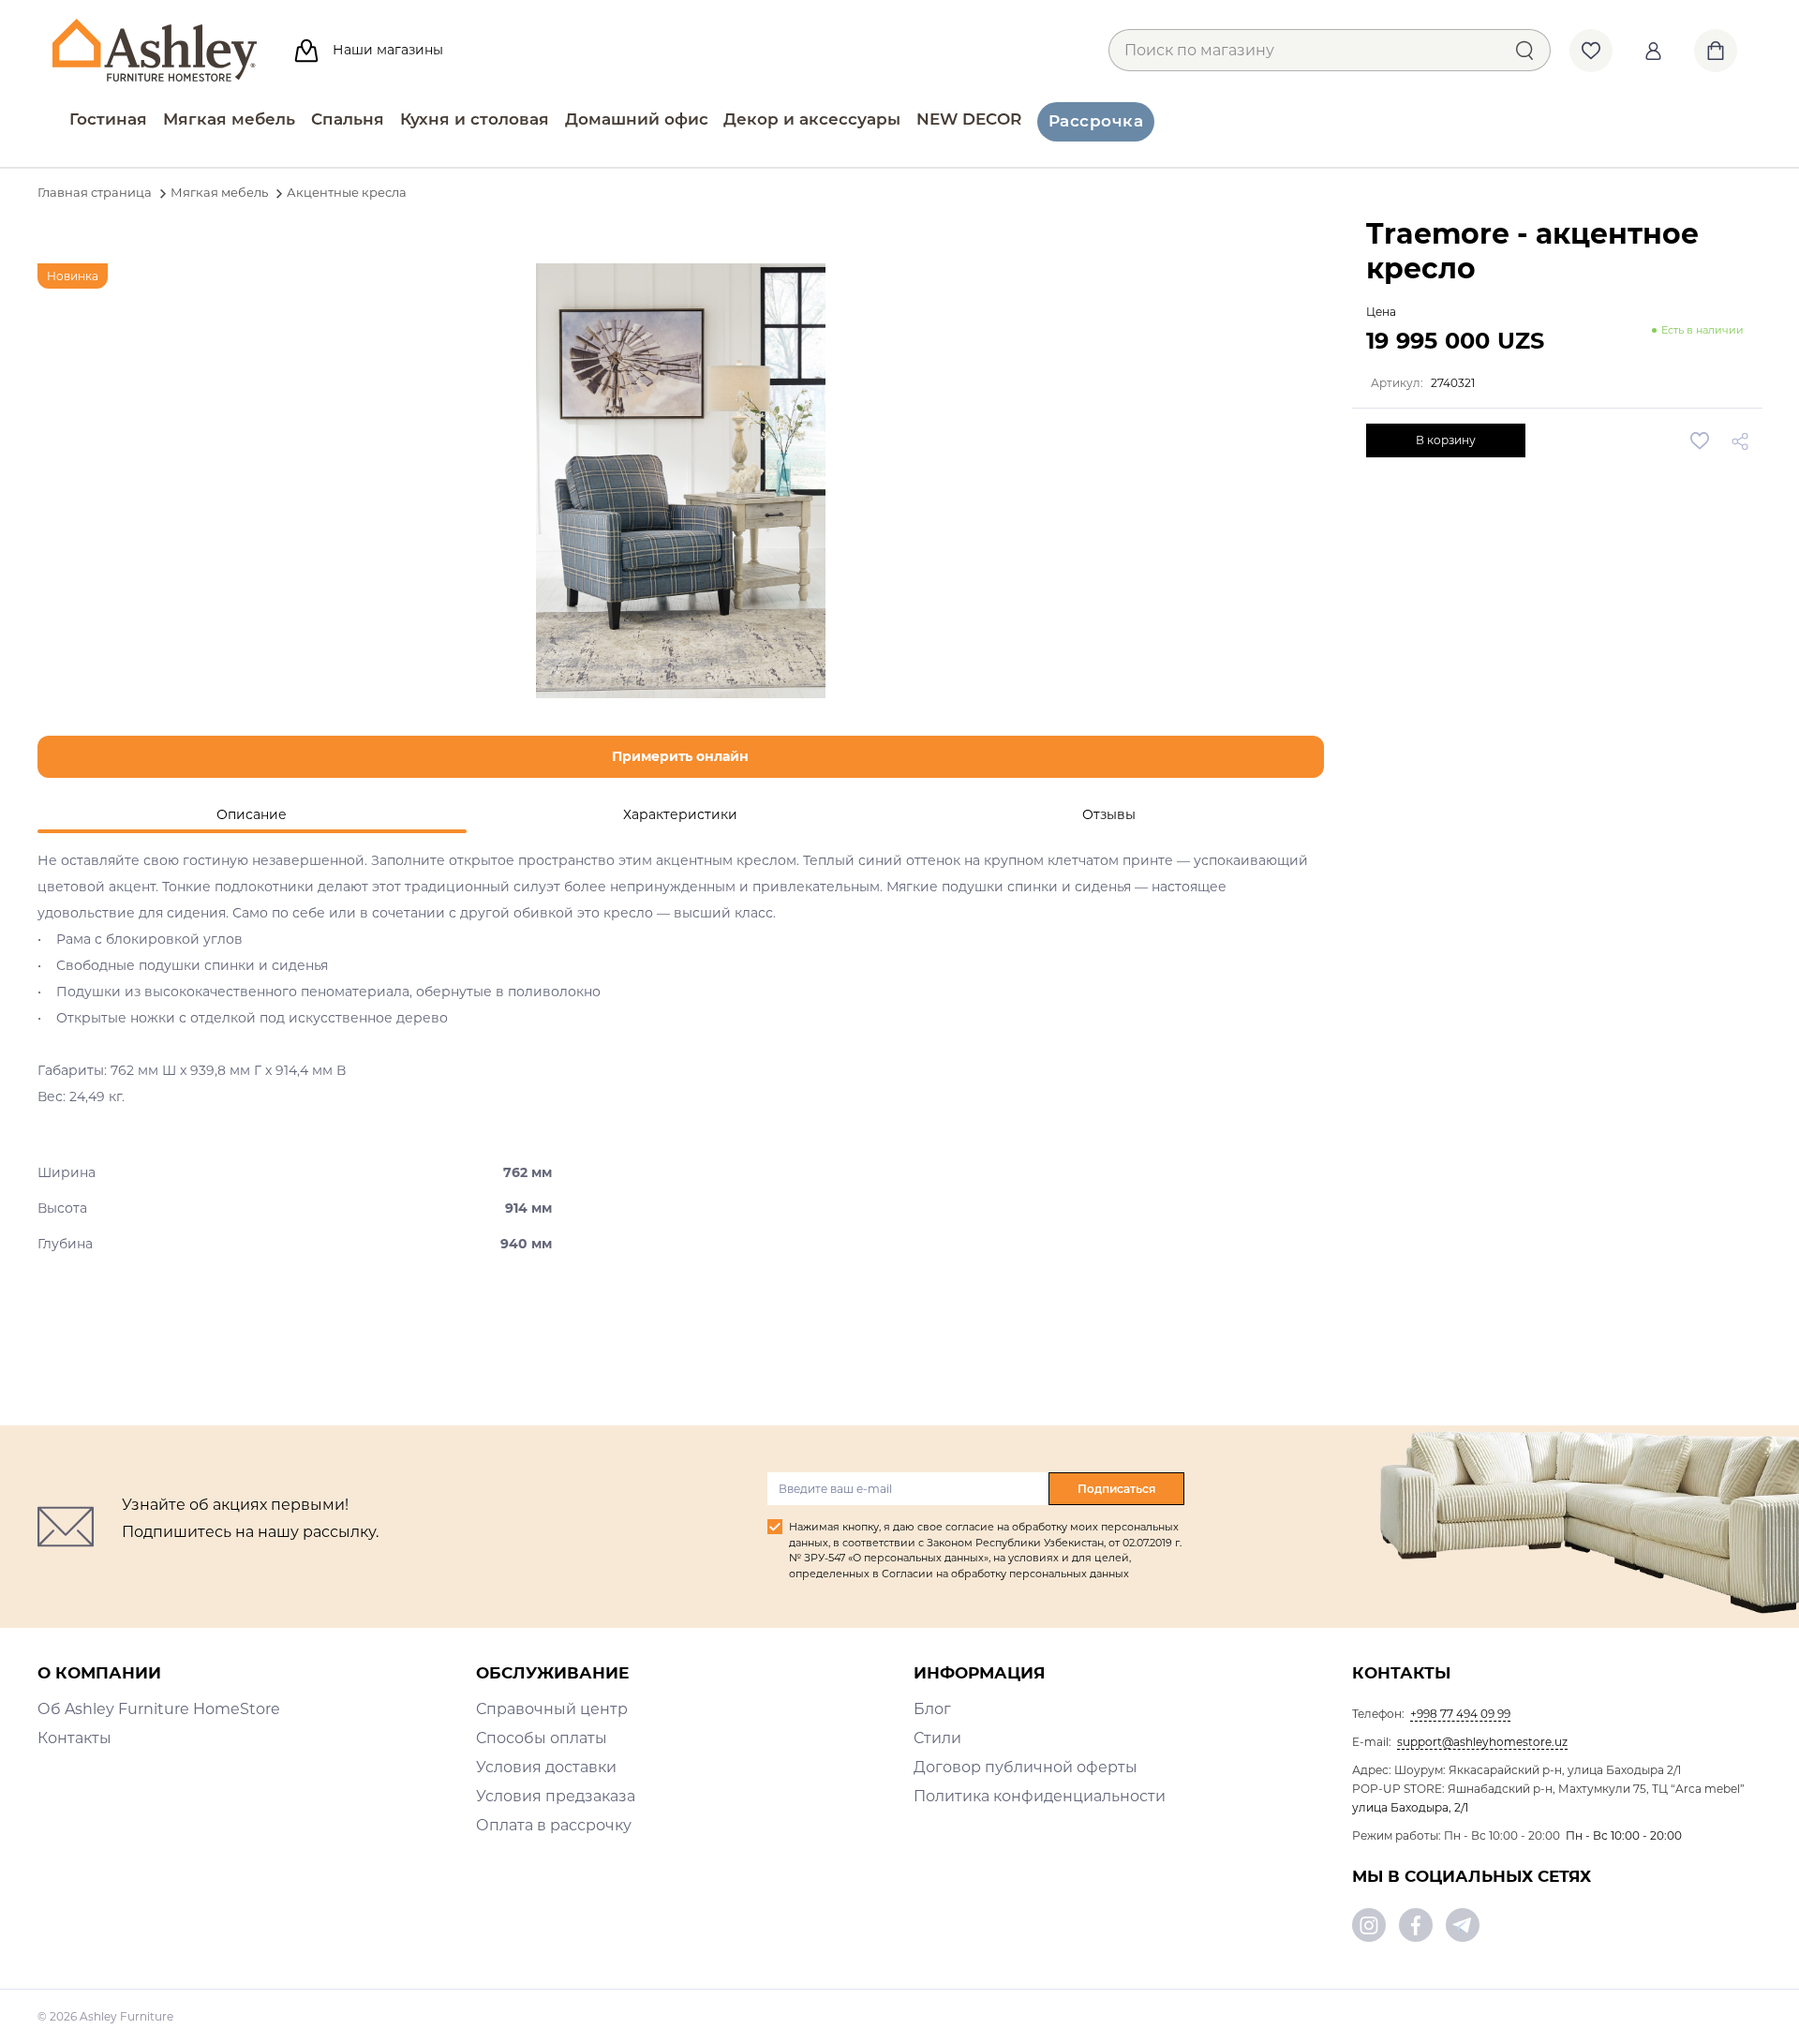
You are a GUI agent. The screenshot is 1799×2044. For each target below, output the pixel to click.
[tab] (252, 815)
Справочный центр (552, 1709)
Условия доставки (546, 1767)
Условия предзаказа (556, 1796)
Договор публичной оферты (1026, 1767)
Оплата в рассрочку (554, 1825)
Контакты (74, 1738)
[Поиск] (1524, 50)
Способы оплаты (542, 1738)
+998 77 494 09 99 (1460, 1714)
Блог (932, 1709)
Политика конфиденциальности (1040, 1796)
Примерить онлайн (680, 756)
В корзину (1446, 440)
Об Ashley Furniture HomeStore (159, 1709)
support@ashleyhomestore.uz (1482, 1742)
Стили (937, 1738)
